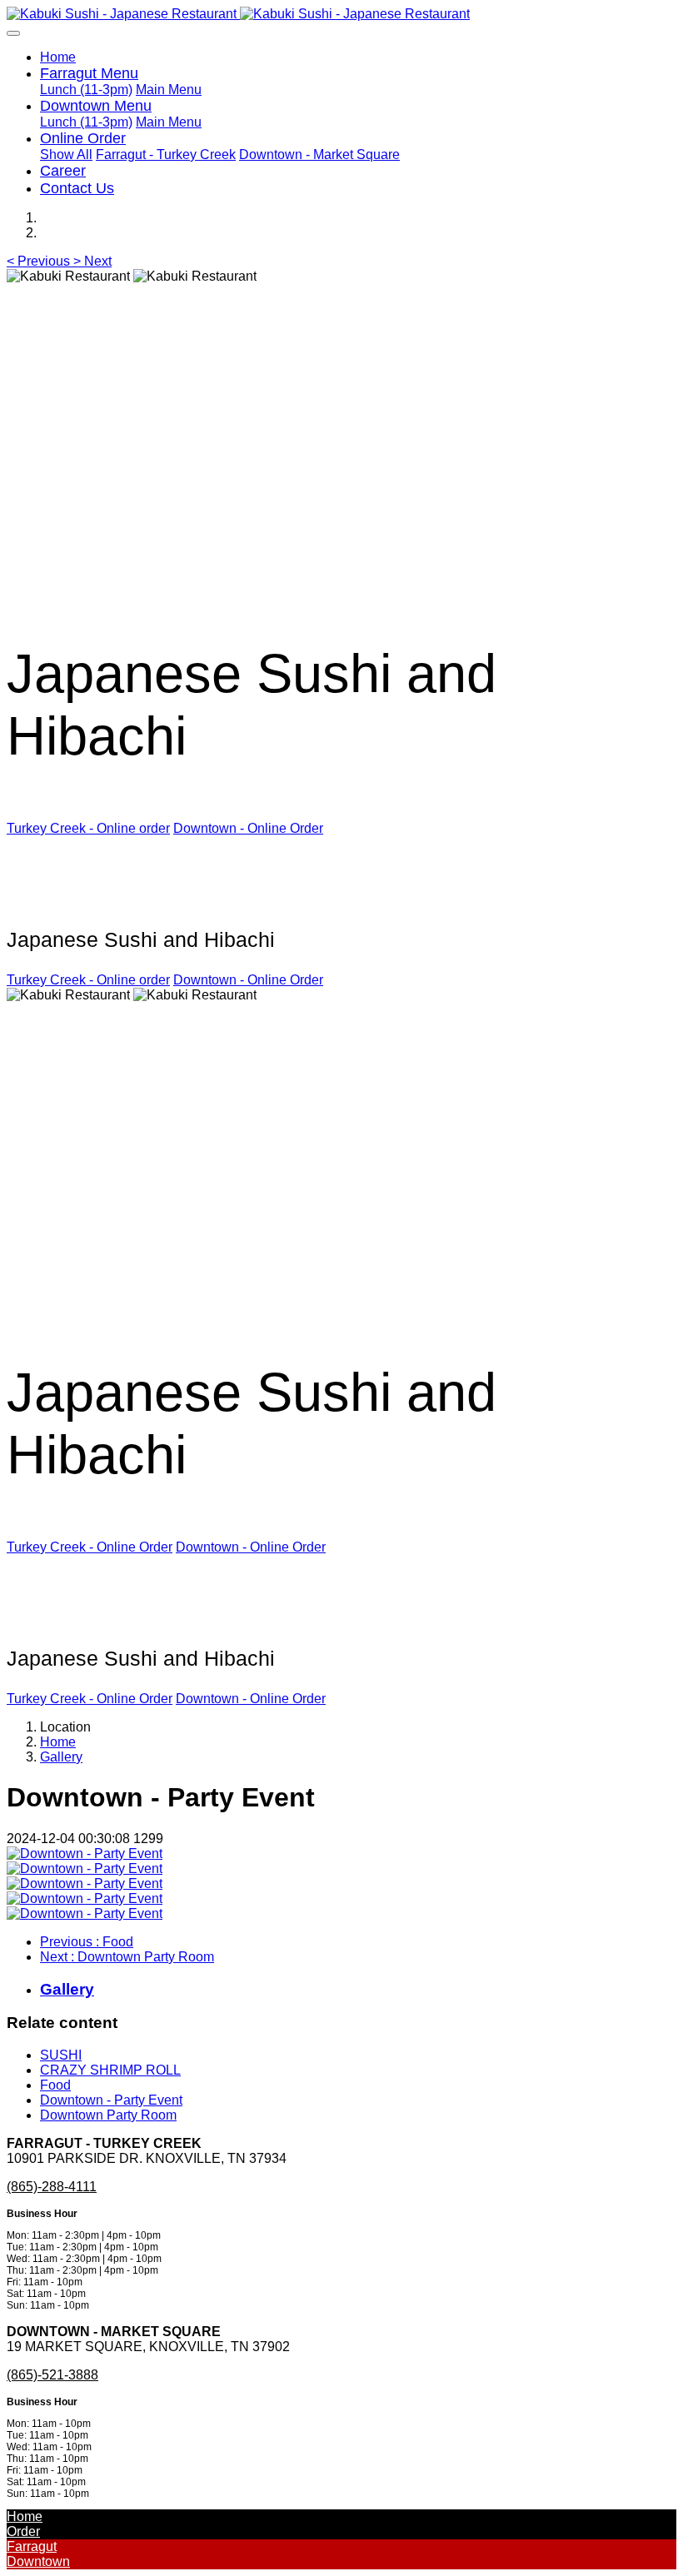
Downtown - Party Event (111, 2100)
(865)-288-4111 (52, 2187)
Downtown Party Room (108, 2115)
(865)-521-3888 (52, 2375)
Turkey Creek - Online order (88, 828)
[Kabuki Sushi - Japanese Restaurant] (341, 14)
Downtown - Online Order (248, 828)
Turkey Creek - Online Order (90, 1547)
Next (127, 1957)
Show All (66, 154)
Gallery (61, 1757)
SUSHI (61, 2055)
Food (55, 2085)
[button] (40, 261)
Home (58, 57)
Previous (87, 1942)
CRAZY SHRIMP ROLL (110, 2070)
